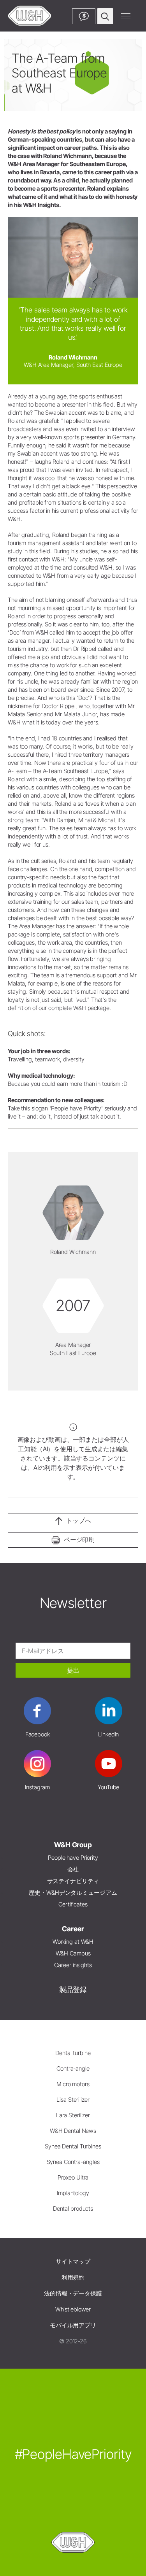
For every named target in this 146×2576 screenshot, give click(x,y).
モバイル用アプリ (73, 2325)
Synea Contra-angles (73, 2162)
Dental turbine (73, 2053)
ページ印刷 (79, 1540)
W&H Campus (73, 1953)
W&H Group (73, 1845)
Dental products (73, 2209)
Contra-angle (73, 2068)
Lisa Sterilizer (73, 2100)
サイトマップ (73, 2261)
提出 (73, 1670)
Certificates (73, 1904)
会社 (73, 1869)
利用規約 (73, 2277)
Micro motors (73, 2084)
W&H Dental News (73, 2131)
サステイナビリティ (73, 1881)
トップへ (79, 1520)
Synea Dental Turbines (73, 2146)
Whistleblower (73, 2309)
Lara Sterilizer (73, 2115)
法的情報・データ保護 (73, 2293)
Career (73, 1929)
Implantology (73, 2193)
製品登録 (73, 1989)
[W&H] (30, 16)
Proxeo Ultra (73, 2177)
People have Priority (73, 1858)
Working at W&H (73, 1942)
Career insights (73, 1965)
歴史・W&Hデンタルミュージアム (73, 1893)
